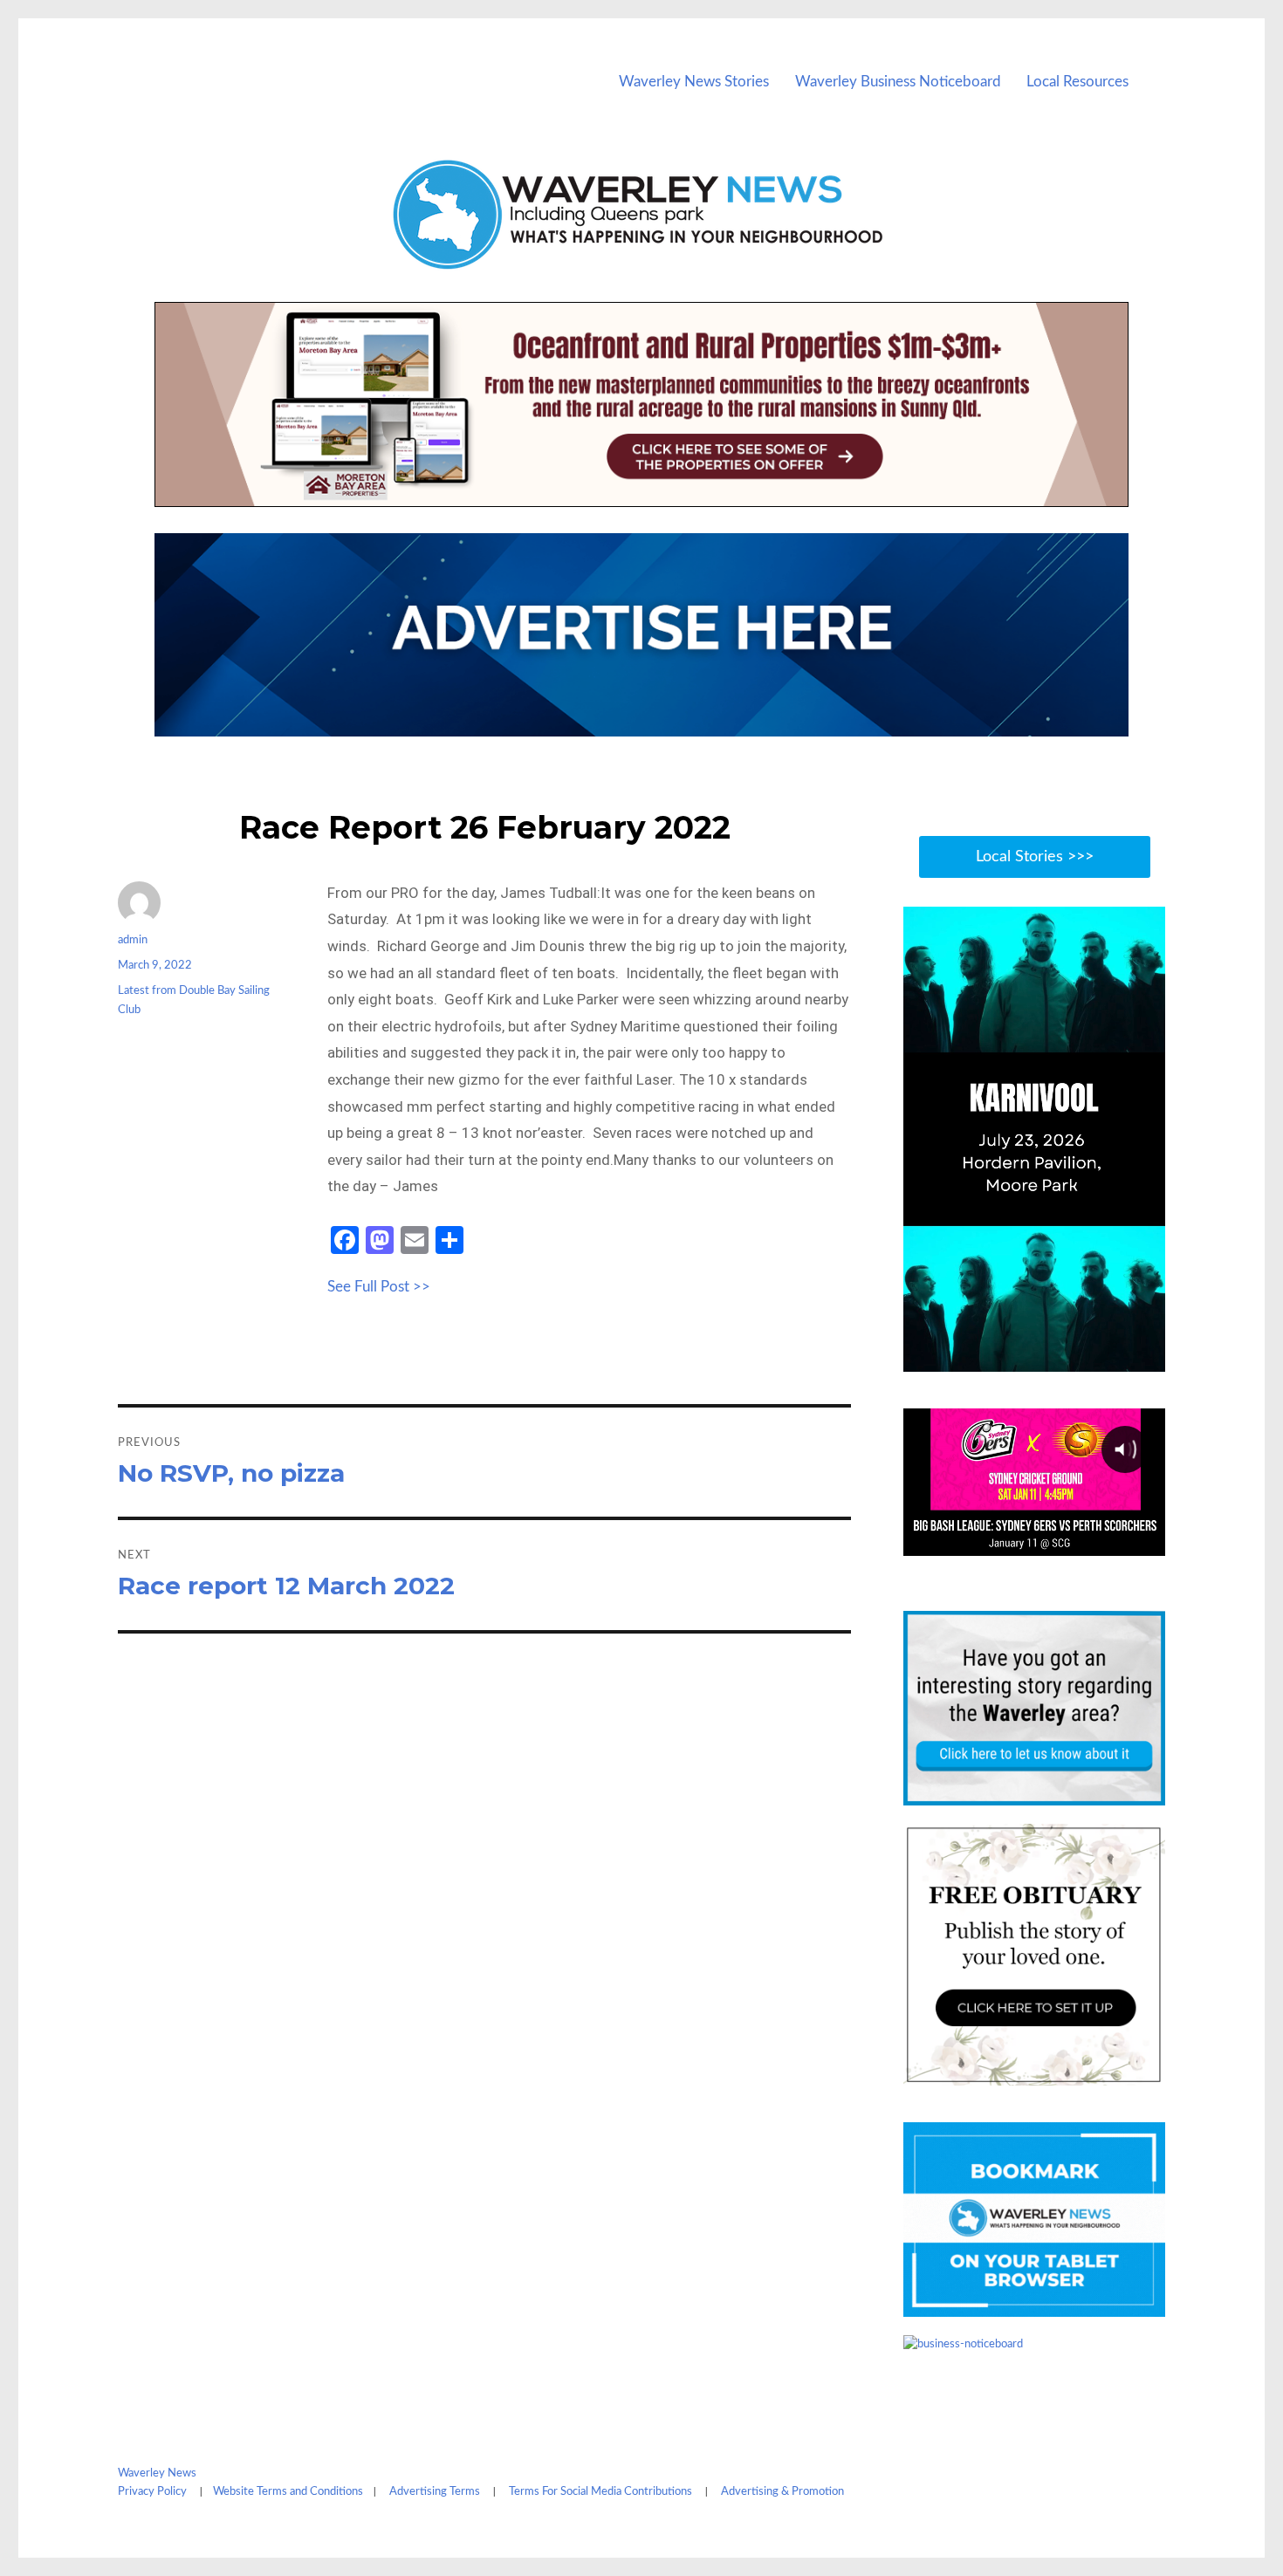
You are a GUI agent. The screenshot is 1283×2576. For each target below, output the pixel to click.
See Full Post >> (379, 1287)
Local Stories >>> (1035, 857)
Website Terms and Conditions (288, 2492)
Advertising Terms (435, 2492)
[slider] (1051, 1357)
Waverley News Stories (694, 82)
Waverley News (157, 2473)
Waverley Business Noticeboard (898, 82)
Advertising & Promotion (782, 2492)
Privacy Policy (152, 2492)
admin (133, 940)
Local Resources (1077, 82)
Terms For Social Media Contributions (600, 2492)
